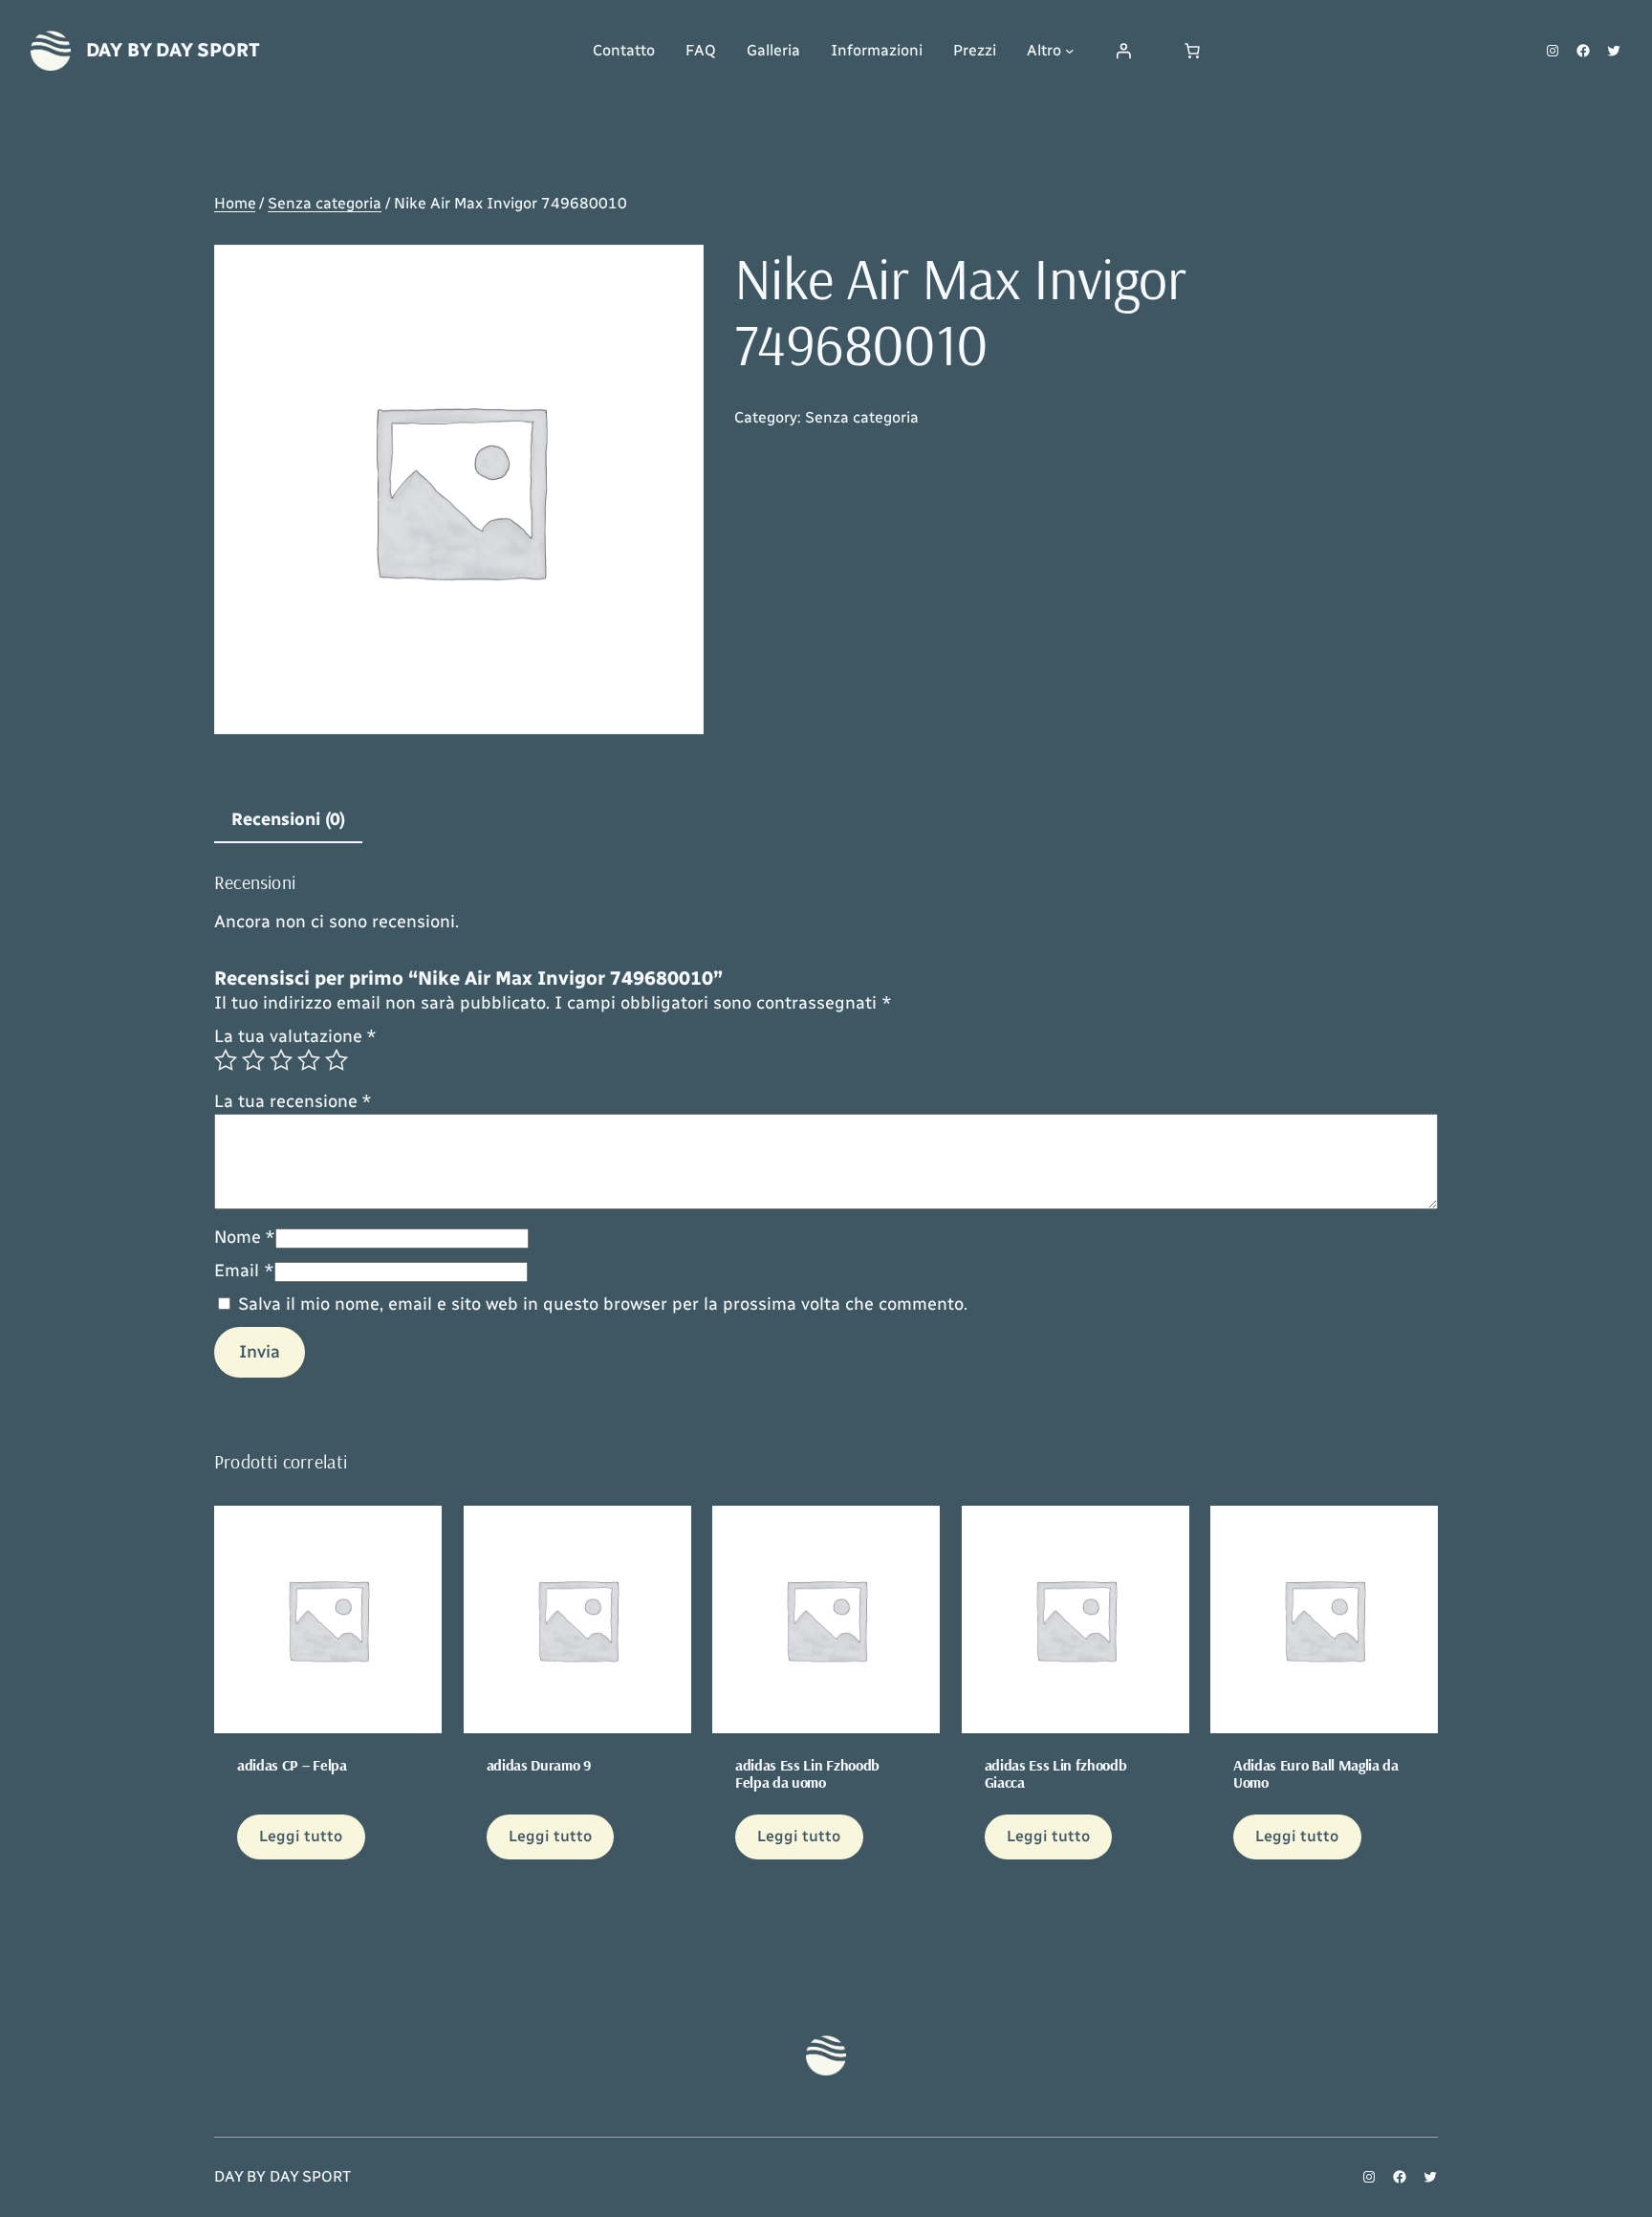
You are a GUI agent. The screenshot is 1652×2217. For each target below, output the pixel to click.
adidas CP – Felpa (292, 1765)
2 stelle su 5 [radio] (253, 1060)
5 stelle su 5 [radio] (337, 1060)
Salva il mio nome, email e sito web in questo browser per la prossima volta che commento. (603, 1304)
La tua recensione (293, 1101)
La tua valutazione (295, 1036)
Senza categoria (325, 203)
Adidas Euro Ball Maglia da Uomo (1316, 1774)
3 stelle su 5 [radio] (281, 1060)
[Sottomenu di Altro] (1070, 51)
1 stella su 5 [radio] (226, 1060)
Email (244, 1271)
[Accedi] (1123, 51)
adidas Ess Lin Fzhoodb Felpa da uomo (807, 1774)
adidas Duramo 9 (539, 1765)
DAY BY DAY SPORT (173, 50)
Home (235, 203)
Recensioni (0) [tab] (288, 819)
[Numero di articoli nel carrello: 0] (1192, 51)
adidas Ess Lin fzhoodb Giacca (1056, 1774)
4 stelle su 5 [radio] (309, 1060)
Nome (245, 1237)
